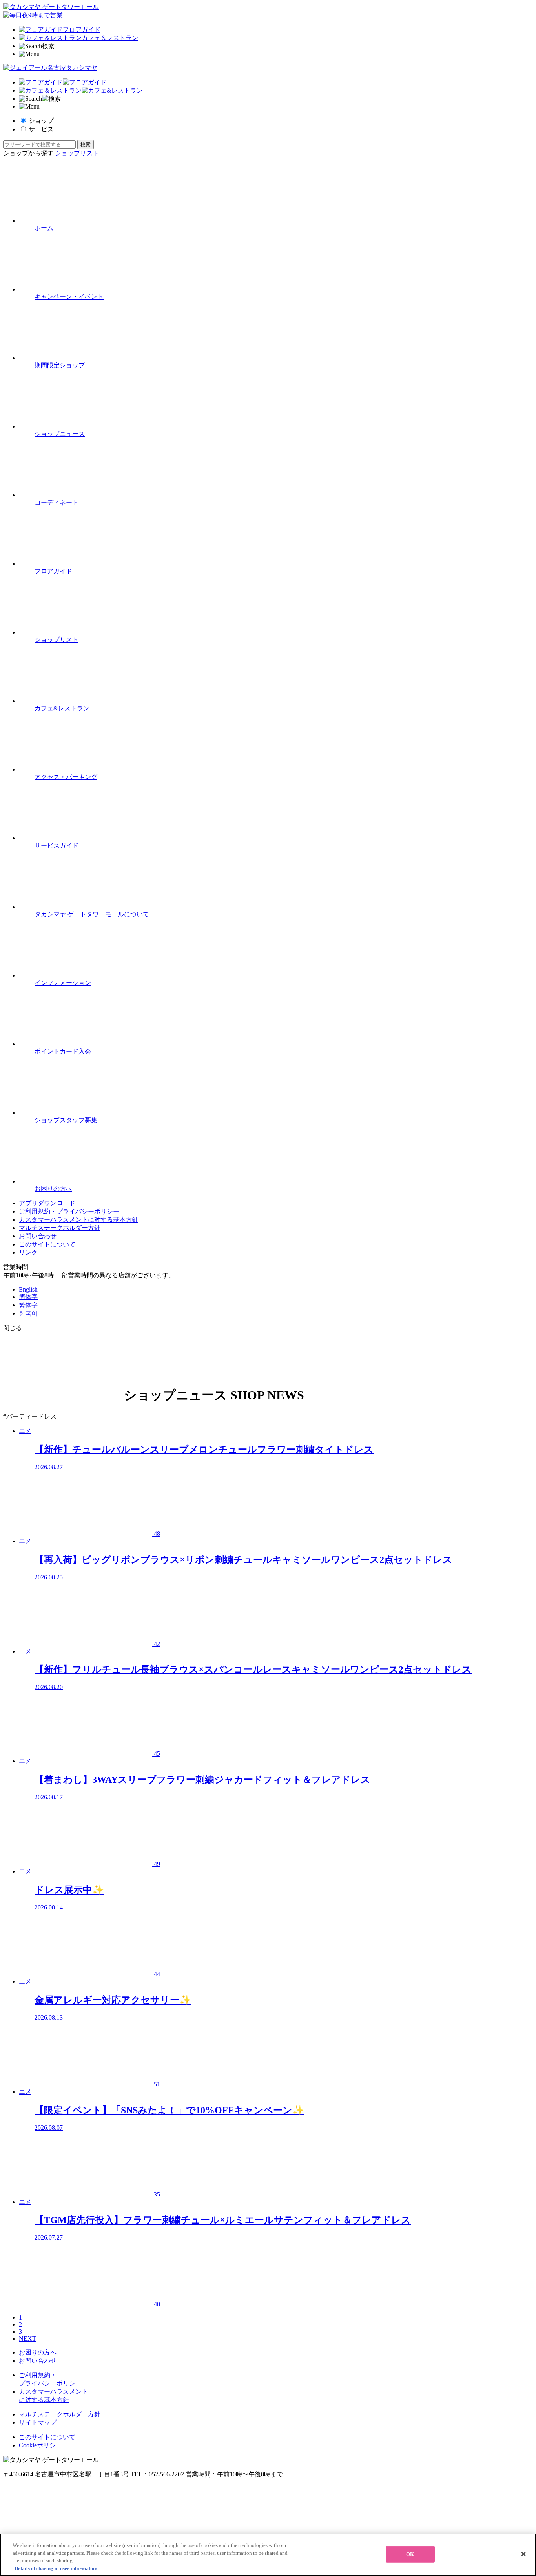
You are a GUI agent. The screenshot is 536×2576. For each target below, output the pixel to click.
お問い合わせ (38, 1236)
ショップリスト (77, 153)
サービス (41, 129)
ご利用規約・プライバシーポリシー (69, 1211)
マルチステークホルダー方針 (60, 1228)
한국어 (28, 1313)
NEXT (27, 2339)
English (28, 1289)
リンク (28, 1253)
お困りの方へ (38, 2352)
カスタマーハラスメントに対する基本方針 (78, 1220)
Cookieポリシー (40, 2445)
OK (410, 2554)
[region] (268, 2555)
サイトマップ (38, 2422)
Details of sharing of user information (56, 2568)
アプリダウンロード (47, 1203)
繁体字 (28, 1305)
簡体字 (28, 1297)
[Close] (523, 2554)
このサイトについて (47, 1244)
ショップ (41, 121)
